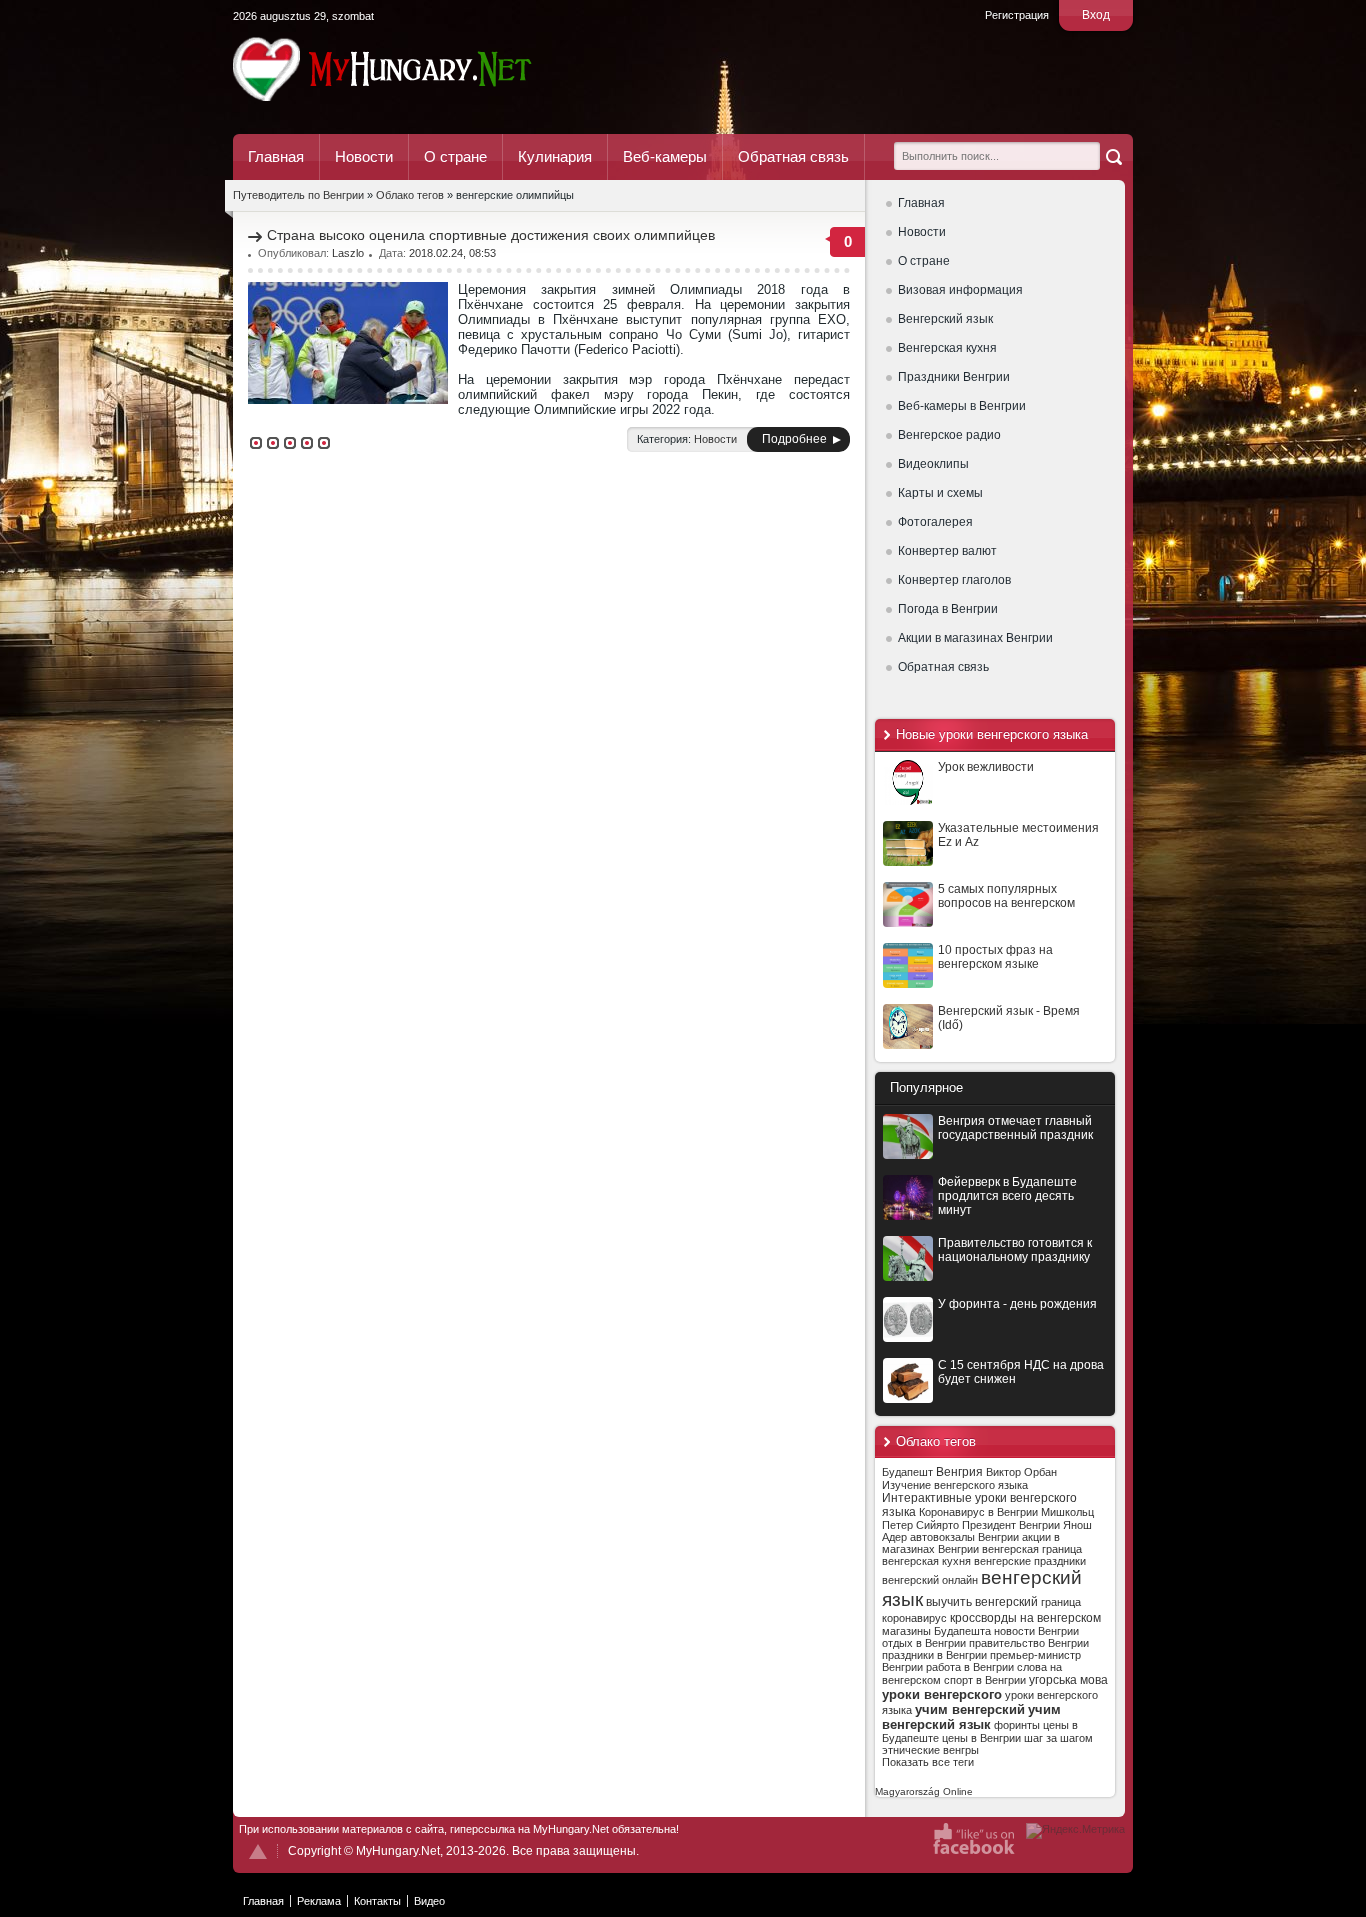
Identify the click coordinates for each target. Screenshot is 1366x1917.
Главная (276, 156)
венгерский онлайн (930, 1580)
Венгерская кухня (947, 348)
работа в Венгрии (970, 1667)
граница (1061, 1602)
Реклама (319, 1901)
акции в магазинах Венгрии (971, 1543)
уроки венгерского (942, 1694)
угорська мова (1068, 1680)
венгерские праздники (1030, 1561)
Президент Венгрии (1011, 1525)
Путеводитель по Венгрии (437, 69)
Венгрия (959, 1472)
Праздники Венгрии (954, 377)
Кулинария (555, 156)
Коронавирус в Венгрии (978, 1512)
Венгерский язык (945, 319)
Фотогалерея (935, 522)
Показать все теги (928, 1762)
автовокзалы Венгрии (964, 1537)
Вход (1096, 15)
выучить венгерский (982, 1602)
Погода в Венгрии (948, 609)
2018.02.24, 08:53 (452, 253)
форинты (1017, 1725)
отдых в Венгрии (924, 1643)
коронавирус (914, 1618)
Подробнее (794, 439)
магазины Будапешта (936, 1631)
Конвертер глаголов (954, 580)
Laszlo (348, 253)
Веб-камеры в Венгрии (962, 406)
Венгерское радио (949, 435)
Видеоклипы (933, 464)
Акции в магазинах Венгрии (975, 638)
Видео (429, 1901)
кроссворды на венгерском (1025, 1618)
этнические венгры (930, 1750)
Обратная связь (793, 156)
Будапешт (907, 1472)
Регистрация (1017, 15)
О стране (455, 156)
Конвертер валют (947, 551)
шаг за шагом (1058, 1738)
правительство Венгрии (1029, 1643)
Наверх (258, 1851)
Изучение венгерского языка (955, 1485)
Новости (364, 156)
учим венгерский (970, 1709)
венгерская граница (1032, 1549)
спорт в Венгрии (985, 1680)
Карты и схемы (940, 493)
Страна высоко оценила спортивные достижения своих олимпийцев (491, 235)
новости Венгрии (1036, 1631)
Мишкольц (1067, 1512)
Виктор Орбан (1021, 1472)
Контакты (377, 1901)
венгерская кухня (926, 1561)
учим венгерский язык (971, 1717)
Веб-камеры (665, 156)
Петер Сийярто (920, 1525)
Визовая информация (960, 290)
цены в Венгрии (981, 1738)
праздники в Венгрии (934, 1655)
